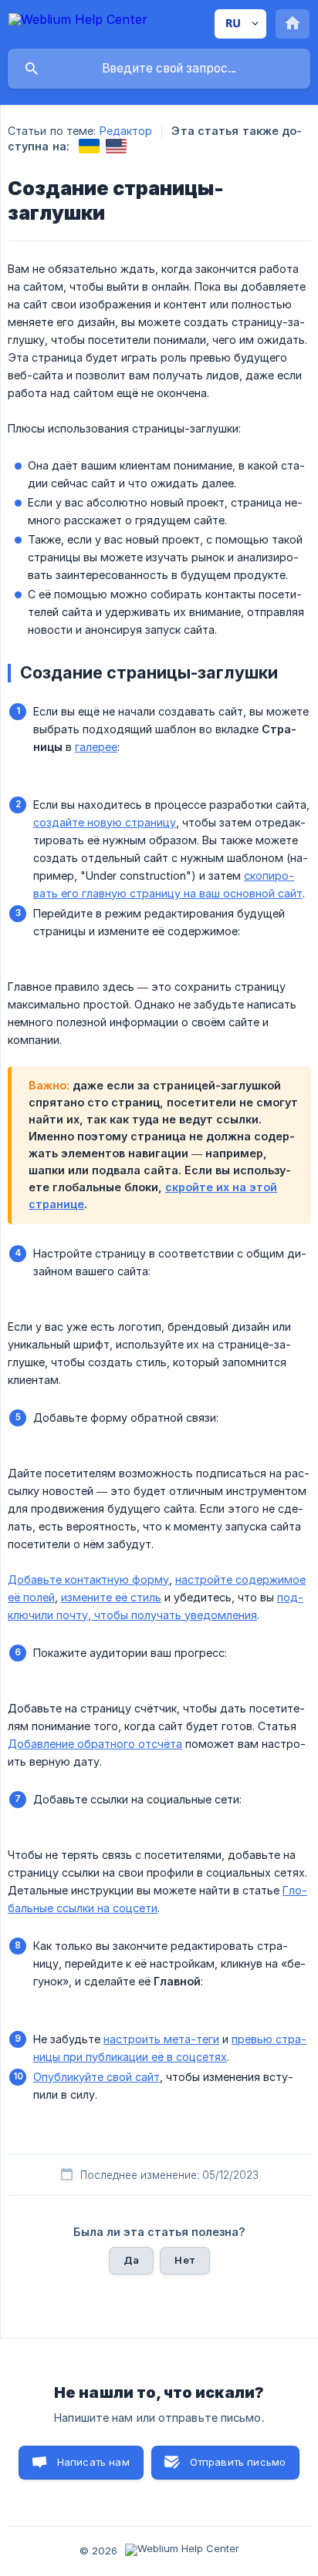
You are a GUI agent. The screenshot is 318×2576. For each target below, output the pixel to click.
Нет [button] (184, 2260)
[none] (78, 22)
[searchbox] (159, 69)
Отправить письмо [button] (238, 2462)
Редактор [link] (126, 131)
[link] (89, 146)
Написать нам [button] (93, 2462)
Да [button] (131, 2260)
